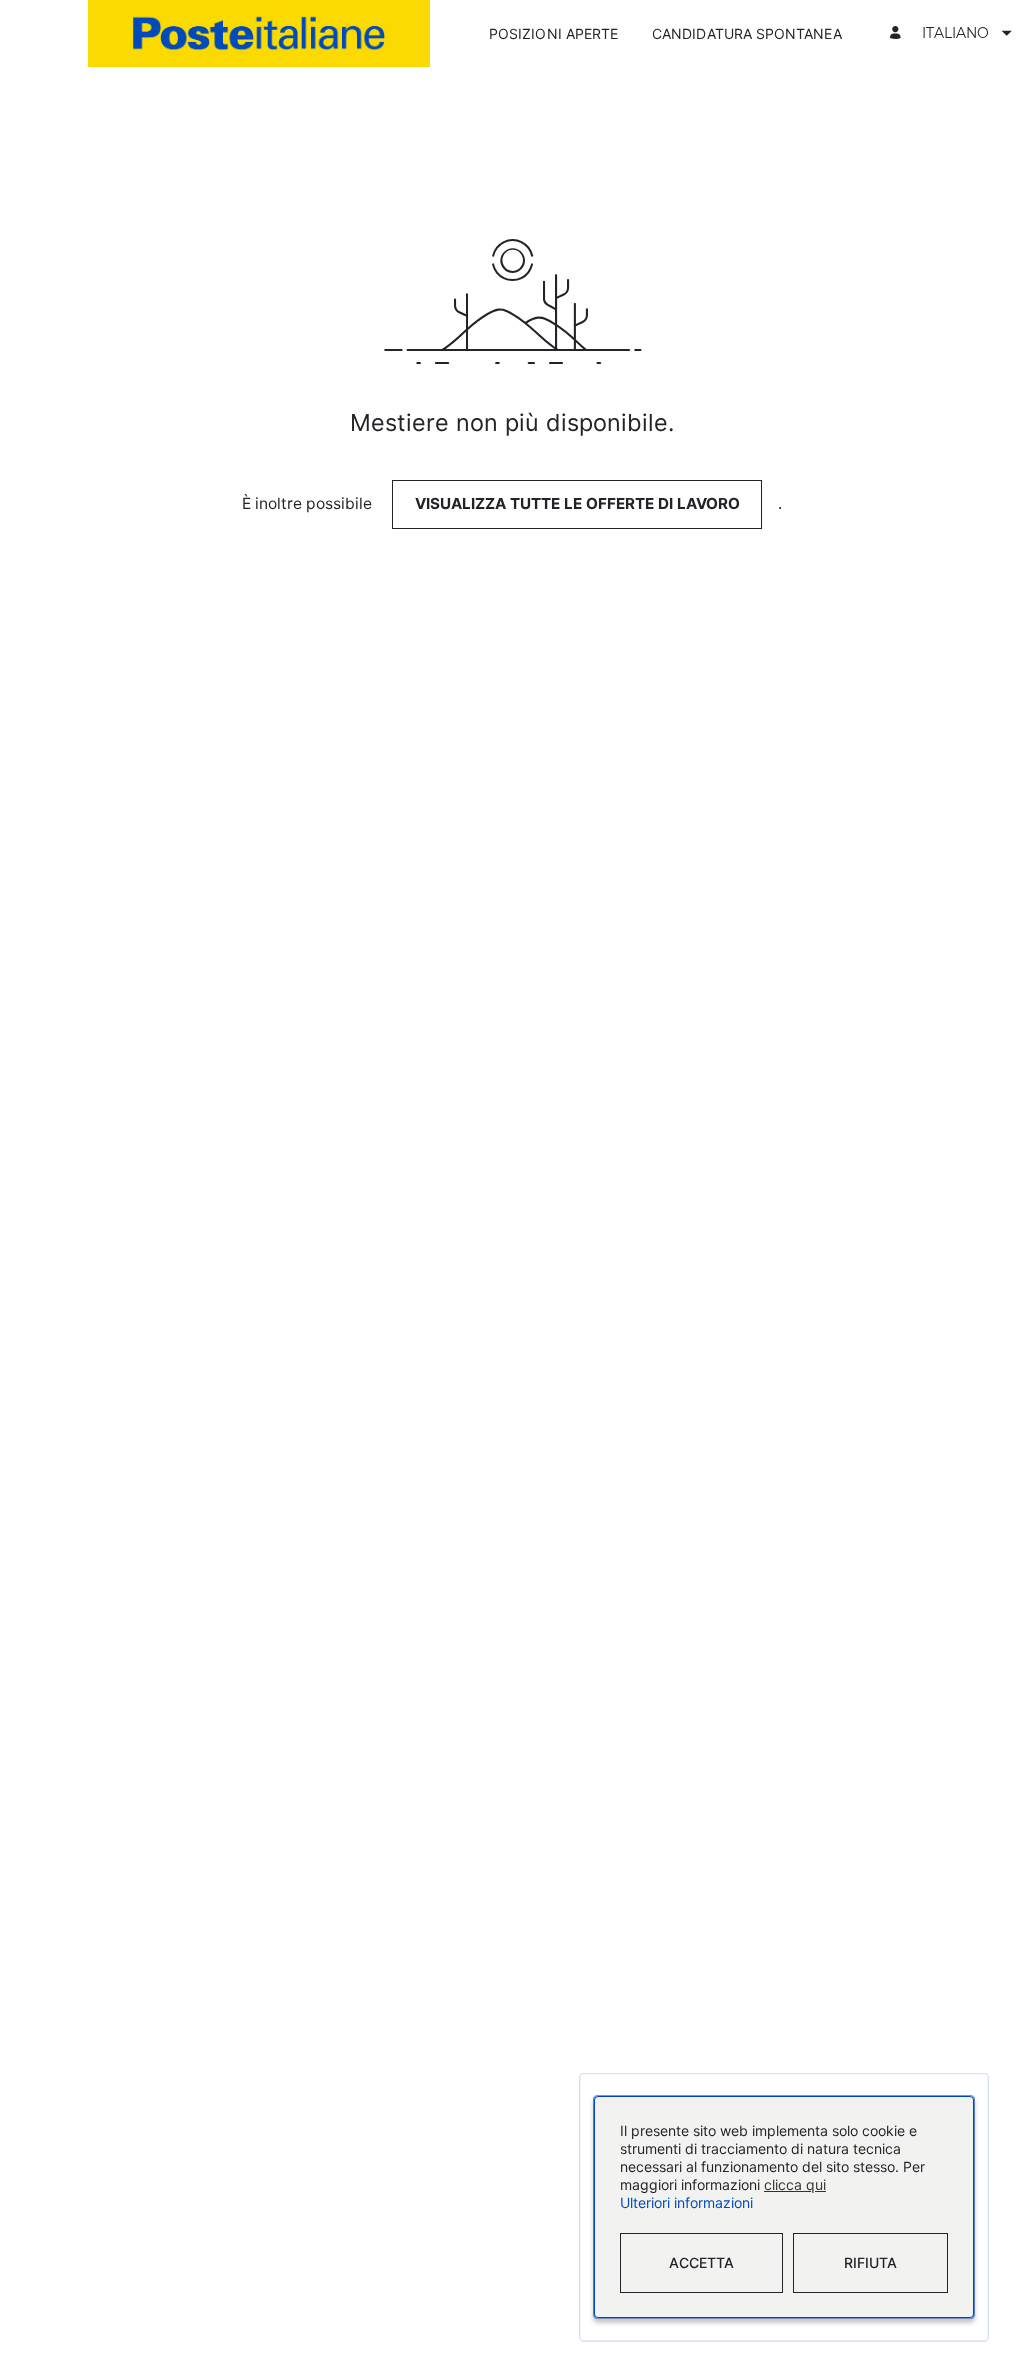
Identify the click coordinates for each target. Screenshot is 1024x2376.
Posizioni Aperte (553, 33)
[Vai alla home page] (259, 33)
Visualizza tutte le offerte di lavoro (577, 503)
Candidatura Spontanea (746, 33)
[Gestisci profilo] (898, 33)
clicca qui (795, 2185)
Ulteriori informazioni (686, 2203)
